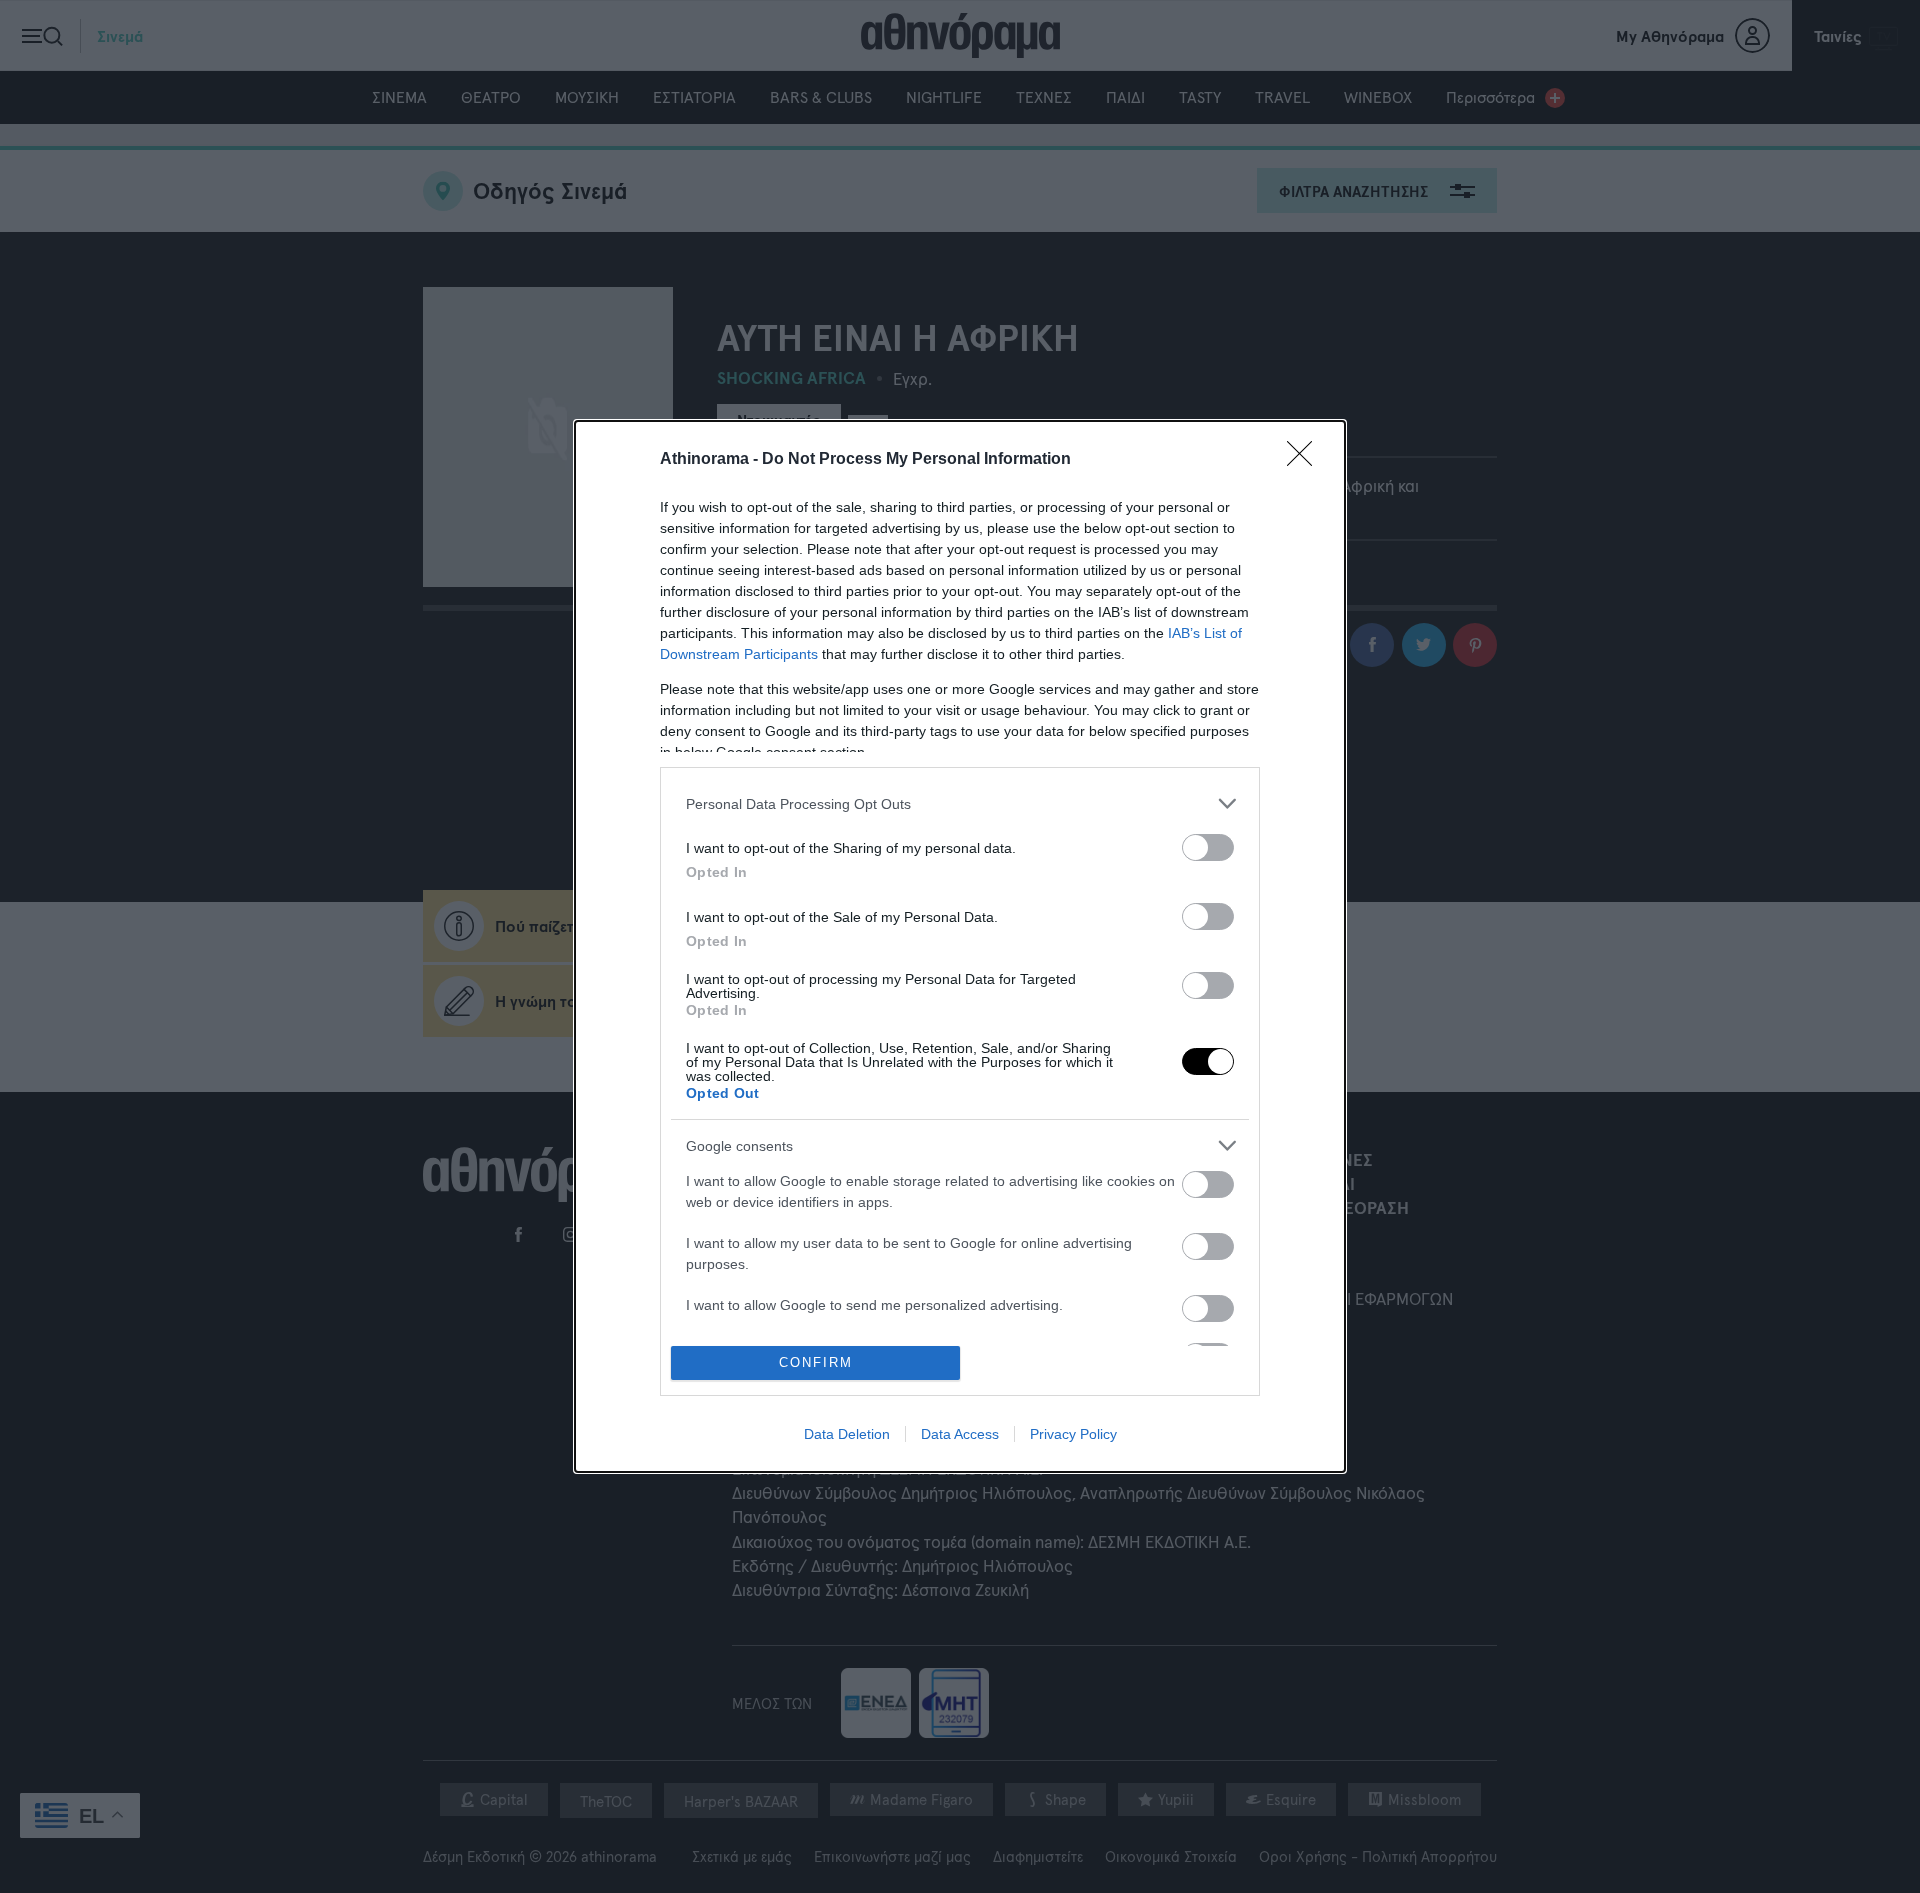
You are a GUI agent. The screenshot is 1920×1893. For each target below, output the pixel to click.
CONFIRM (816, 1362)
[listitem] (960, 803)
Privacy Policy (1073, 1434)
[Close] (1306, 460)
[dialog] (960, 946)
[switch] (1208, 847)
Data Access (960, 1434)
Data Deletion (847, 1434)
